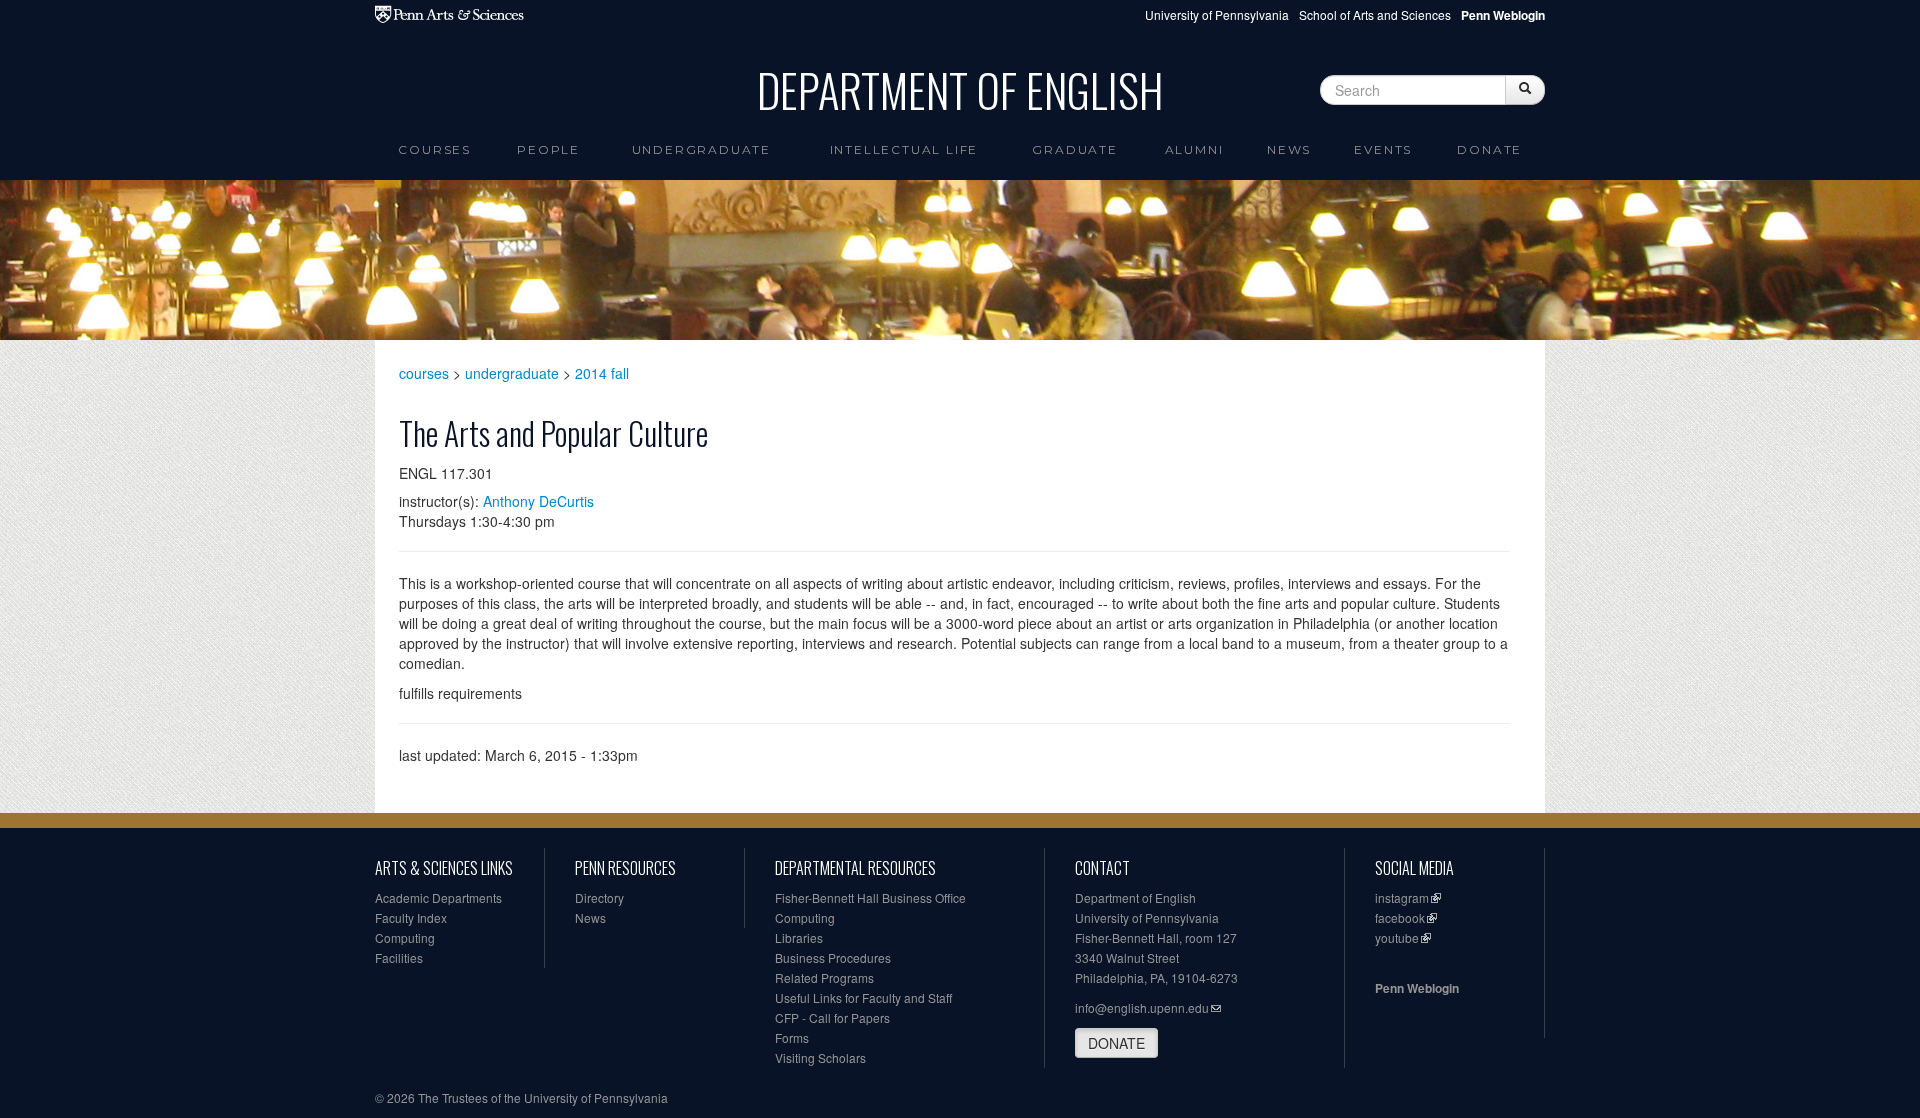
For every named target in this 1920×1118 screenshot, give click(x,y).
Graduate (1074, 149)
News (1289, 149)
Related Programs (824, 977)
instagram (1402, 897)
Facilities (399, 957)
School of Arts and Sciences (1375, 14)
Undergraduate (701, 149)
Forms (792, 1037)
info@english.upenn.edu (1142, 1007)
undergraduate (512, 373)
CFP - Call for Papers (832, 1017)
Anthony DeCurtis (538, 501)
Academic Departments (438, 897)
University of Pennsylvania (1217, 14)
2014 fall (602, 373)
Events (1383, 149)
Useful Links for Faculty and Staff (863, 997)
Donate (1489, 149)
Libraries (799, 937)
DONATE (1116, 1043)
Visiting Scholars (820, 1057)
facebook (1400, 917)
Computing (405, 937)
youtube (1397, 937)
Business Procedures (833, 957)
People (548, 149)
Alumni (1194, 149)
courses (424, 373)
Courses (434, 149)
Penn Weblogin (1417, 988)
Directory (599, 897)
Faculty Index (411, 917)
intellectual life (904, 149)
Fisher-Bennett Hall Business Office (870, 897)
